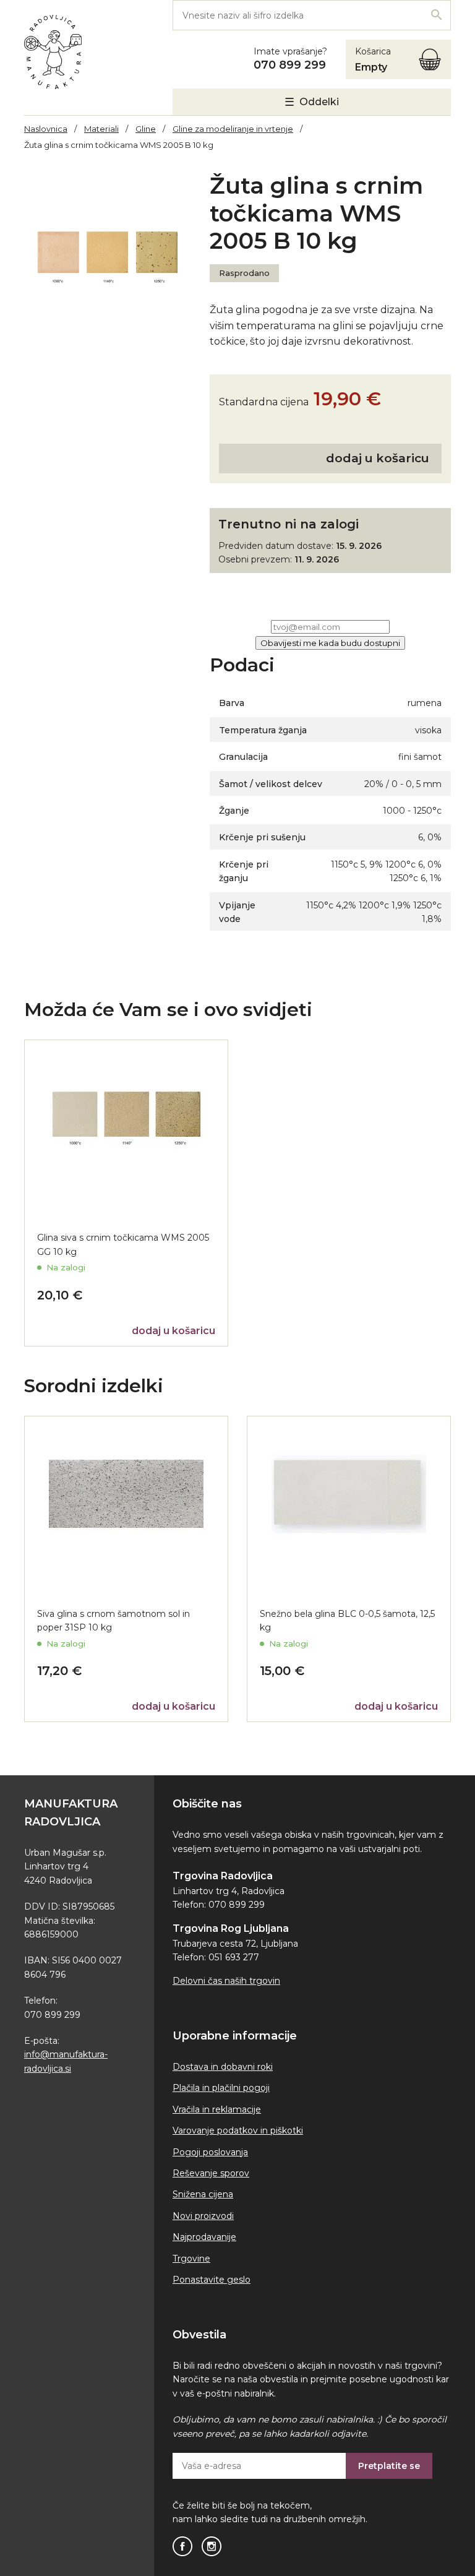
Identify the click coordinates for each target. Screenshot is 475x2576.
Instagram (212, 2546)
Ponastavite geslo (212, 2280)
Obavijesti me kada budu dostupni (330, 643)
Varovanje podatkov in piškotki (238, 2130)
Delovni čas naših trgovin (226, 1981)
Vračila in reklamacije (217, 2109)
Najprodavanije (204, 2237)
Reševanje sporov (211, 2173)
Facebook (182, 2546)
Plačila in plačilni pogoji (221, 2088)
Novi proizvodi (203, 2216)
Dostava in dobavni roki (223, 2067)
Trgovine (191, 2259)
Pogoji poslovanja (210, 2152)
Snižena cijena (203, 2194)
